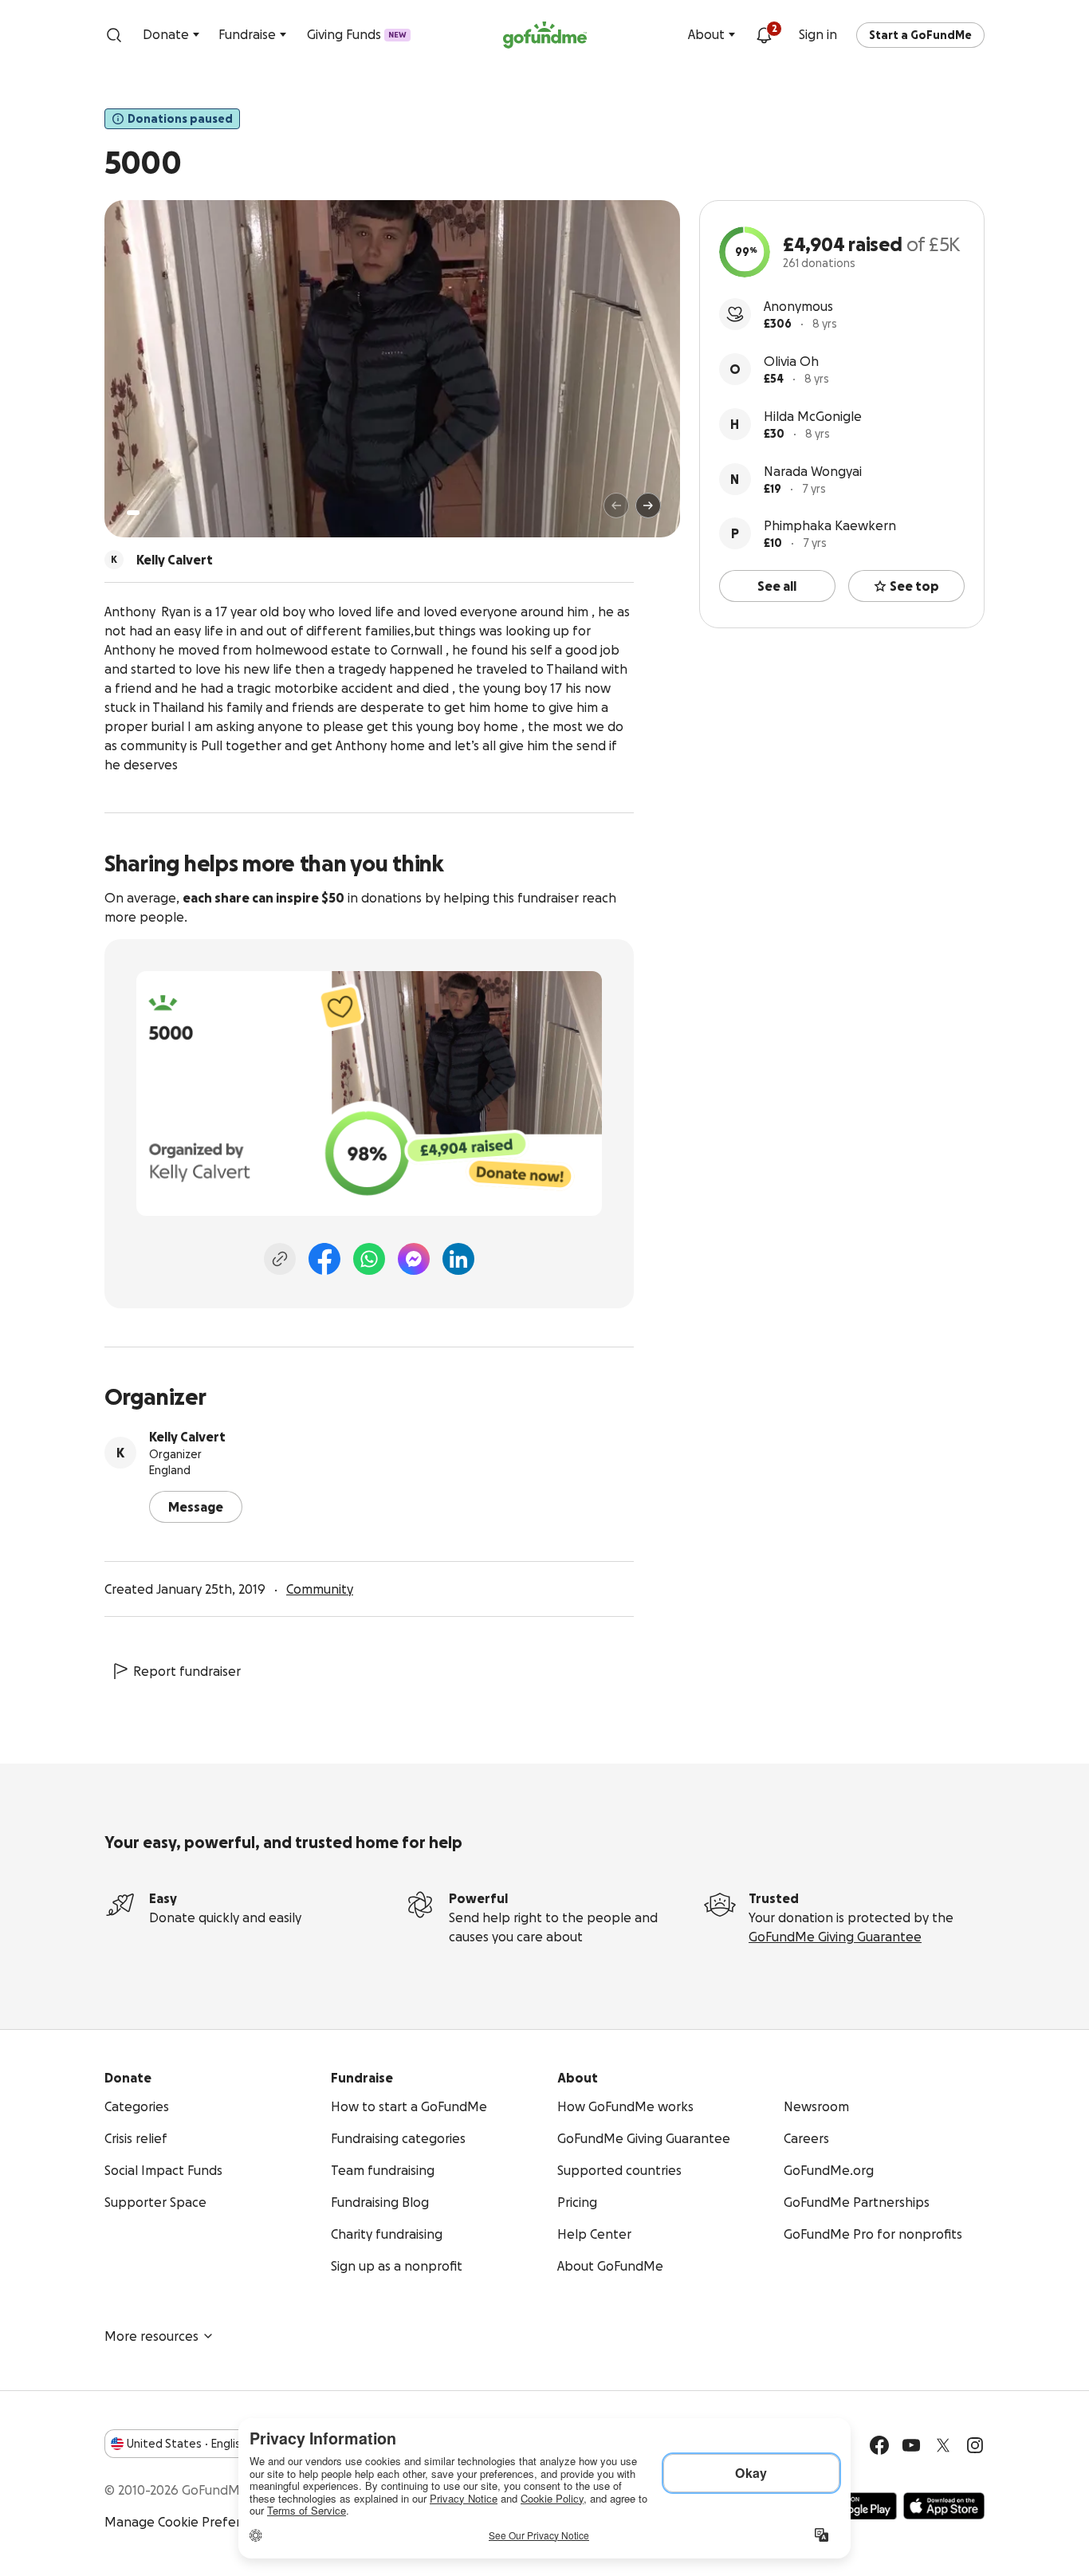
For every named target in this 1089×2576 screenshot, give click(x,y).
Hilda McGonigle (813, 416)
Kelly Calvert (187, 1437)
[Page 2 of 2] (148, 513)
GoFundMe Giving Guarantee (835, 1937)
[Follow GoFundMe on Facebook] (879, 2445)
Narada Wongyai (813, 471)
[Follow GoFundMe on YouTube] (911, 2445)
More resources (151, 2336)
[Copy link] (280, 1259)
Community (320, 1589)
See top (914, 586)
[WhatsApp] (369, 1259)
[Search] (114, 35)
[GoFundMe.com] (545, 35)
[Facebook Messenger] (414, 1259)
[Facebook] (324, 1259)
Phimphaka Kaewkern (830, 525)
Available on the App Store (944, 2506)
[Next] (648, 505)
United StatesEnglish (187, 2444)
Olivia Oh (791, 361)
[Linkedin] (458, 1259)
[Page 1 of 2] (133, 513)
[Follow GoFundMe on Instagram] (975, 2445)
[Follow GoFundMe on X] (943, 2445)
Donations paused (180, 119)
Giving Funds (357, 34)
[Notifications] (764, 35)
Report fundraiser (187, 1671)
